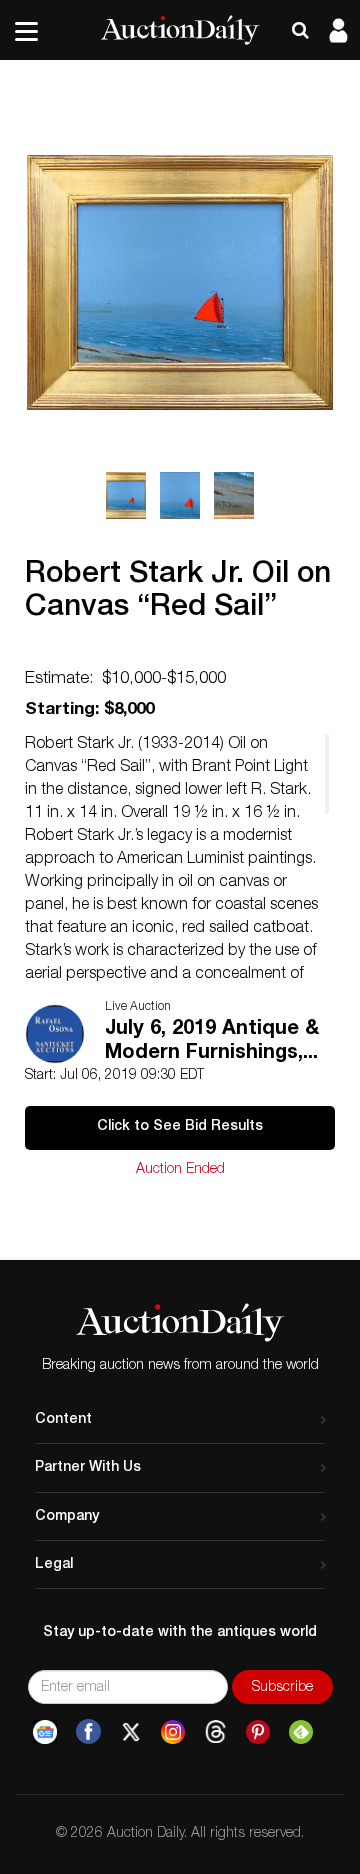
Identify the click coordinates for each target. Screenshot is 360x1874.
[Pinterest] (258, 1732)
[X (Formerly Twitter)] (131, 1732)
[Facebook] (88, 1732)
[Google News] (45, 1732)
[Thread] (215, 1732)
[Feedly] (301, 1732)
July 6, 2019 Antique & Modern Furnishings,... (212, 1042)
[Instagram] (173, 1732)
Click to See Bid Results (180, 1127)
